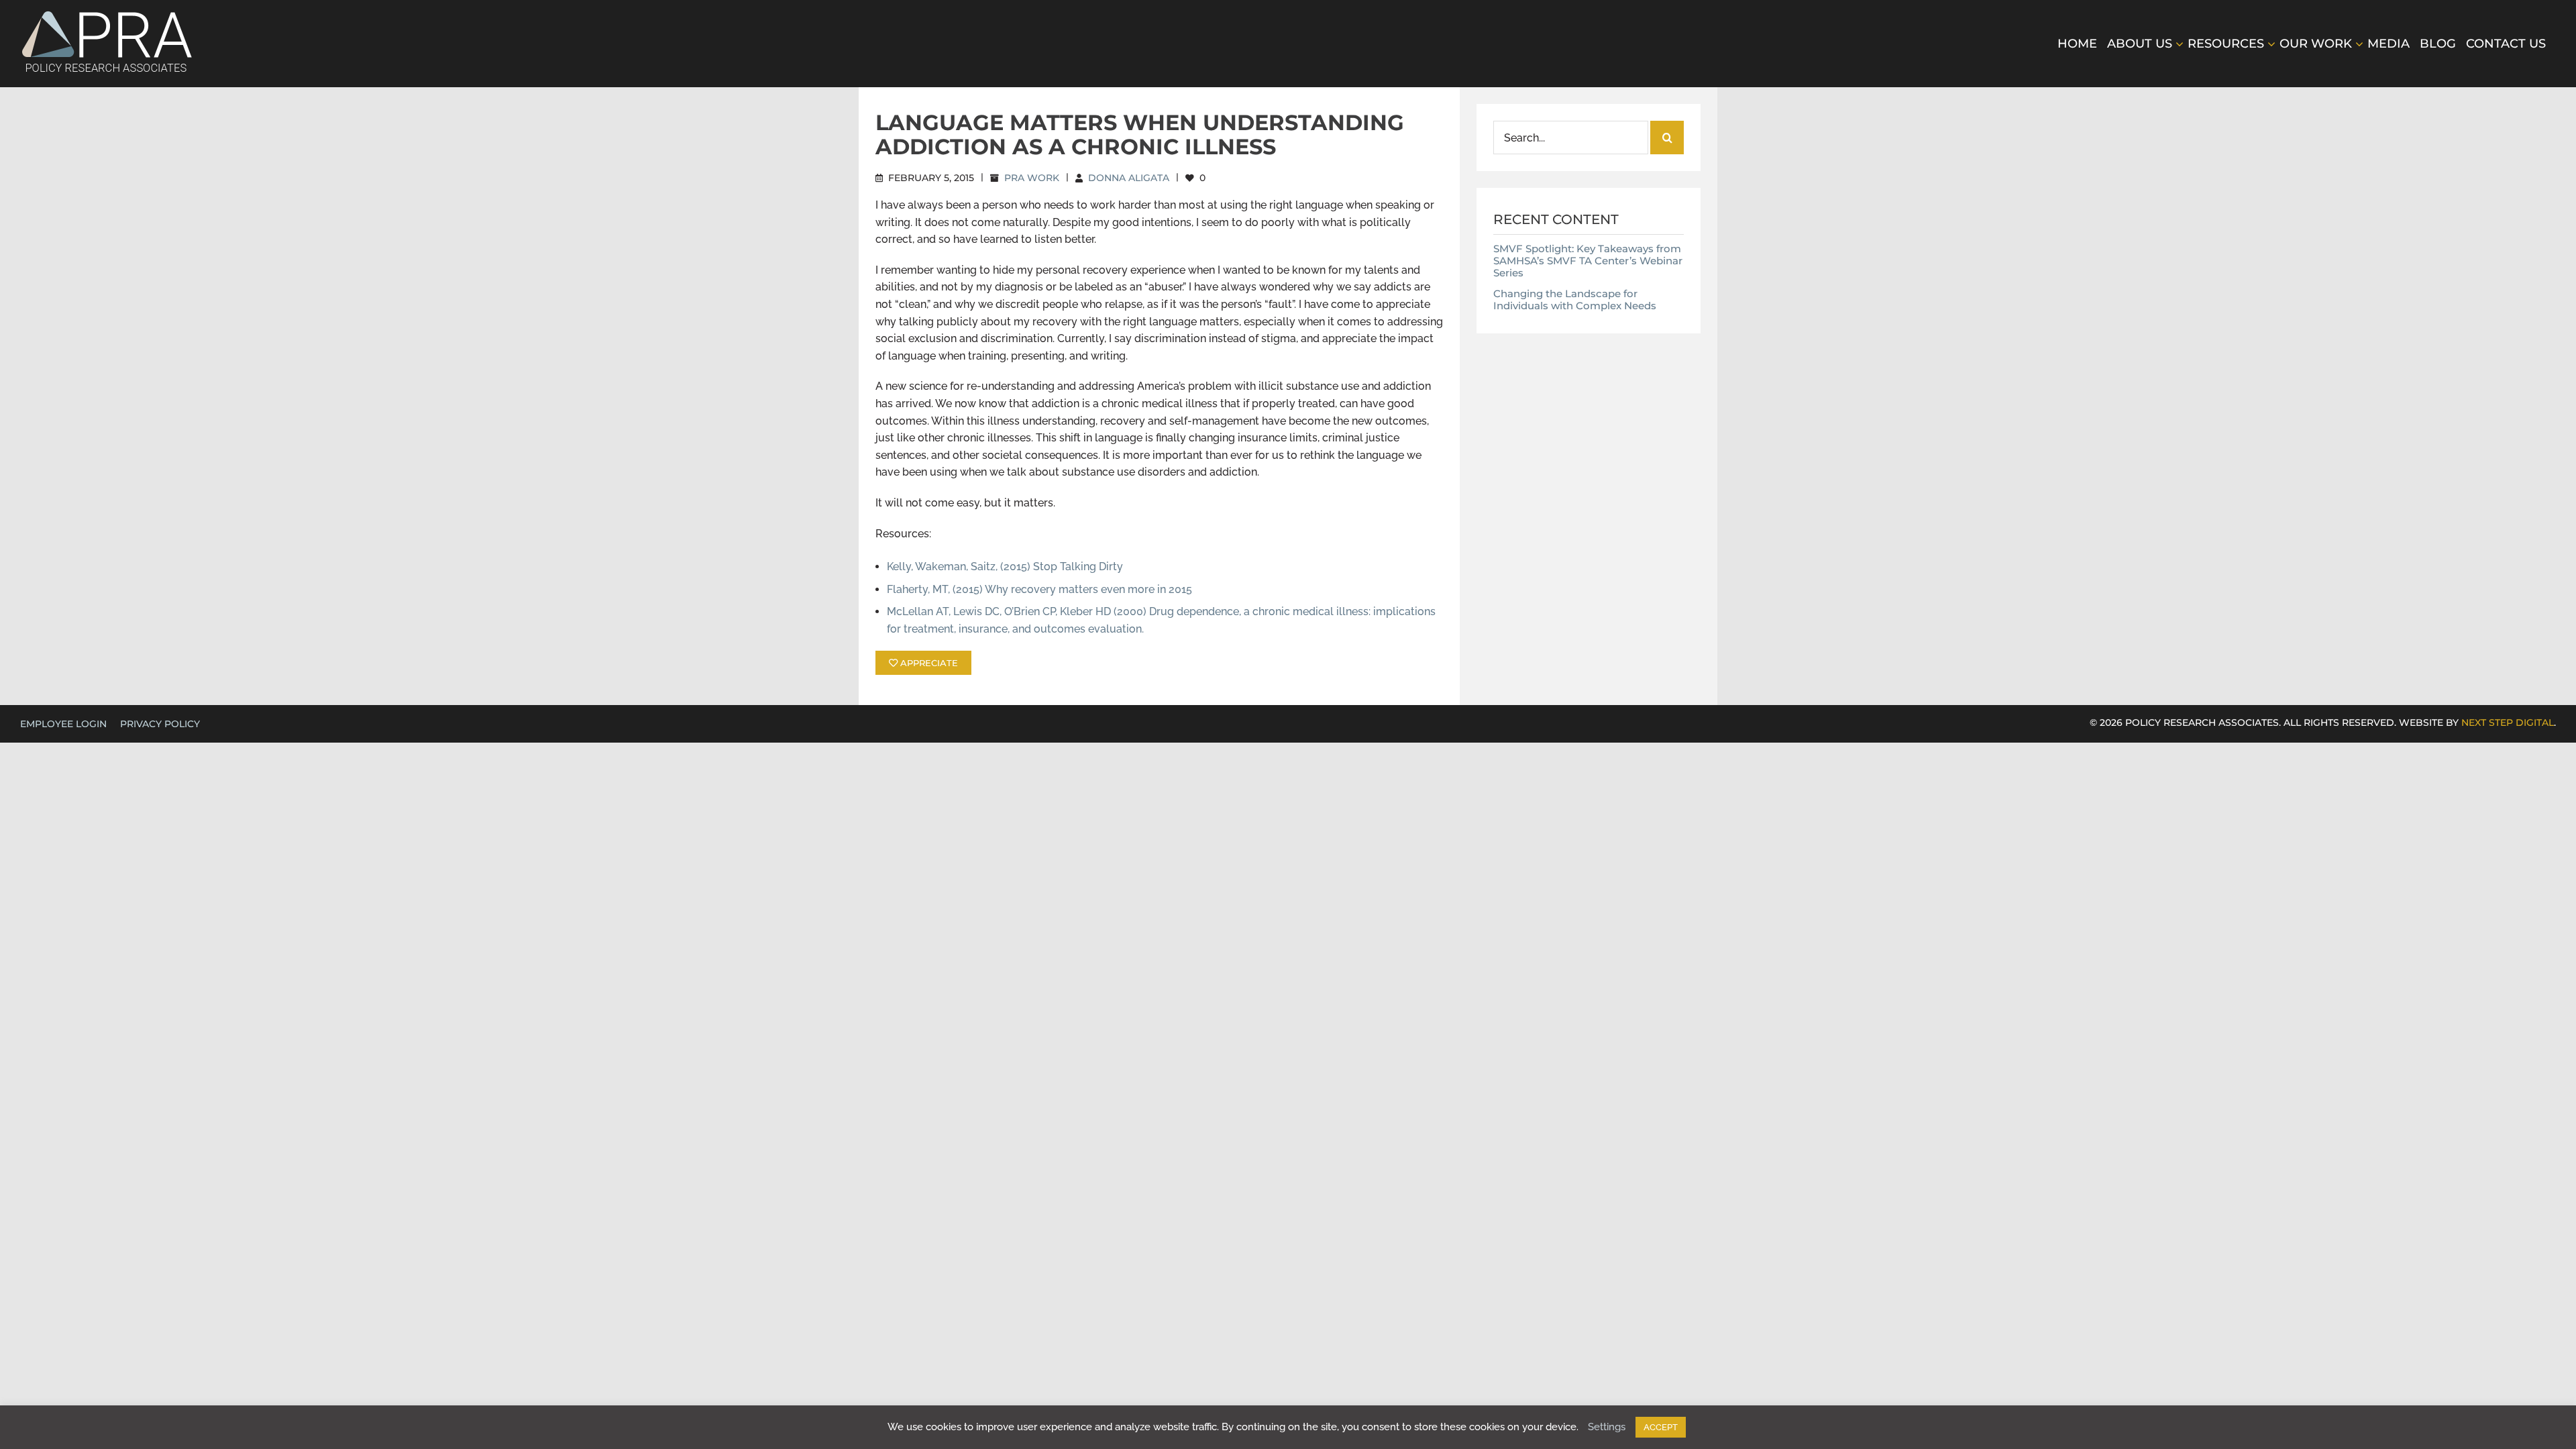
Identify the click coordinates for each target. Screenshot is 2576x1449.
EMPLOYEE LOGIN (63, 724)
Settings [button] (1607, 1427)
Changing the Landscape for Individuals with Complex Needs (1575, 300)
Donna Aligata (1129, 178)
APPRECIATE (928, 663)
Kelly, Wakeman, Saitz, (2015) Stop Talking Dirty (1005, 567)
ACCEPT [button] (1661, 1427)
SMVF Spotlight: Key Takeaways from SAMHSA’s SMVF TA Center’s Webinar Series (1588, 261)
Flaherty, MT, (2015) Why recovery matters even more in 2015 (1039, 589)
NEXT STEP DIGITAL (2508, 722)
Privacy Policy (160, 724)
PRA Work (1032, 178)
